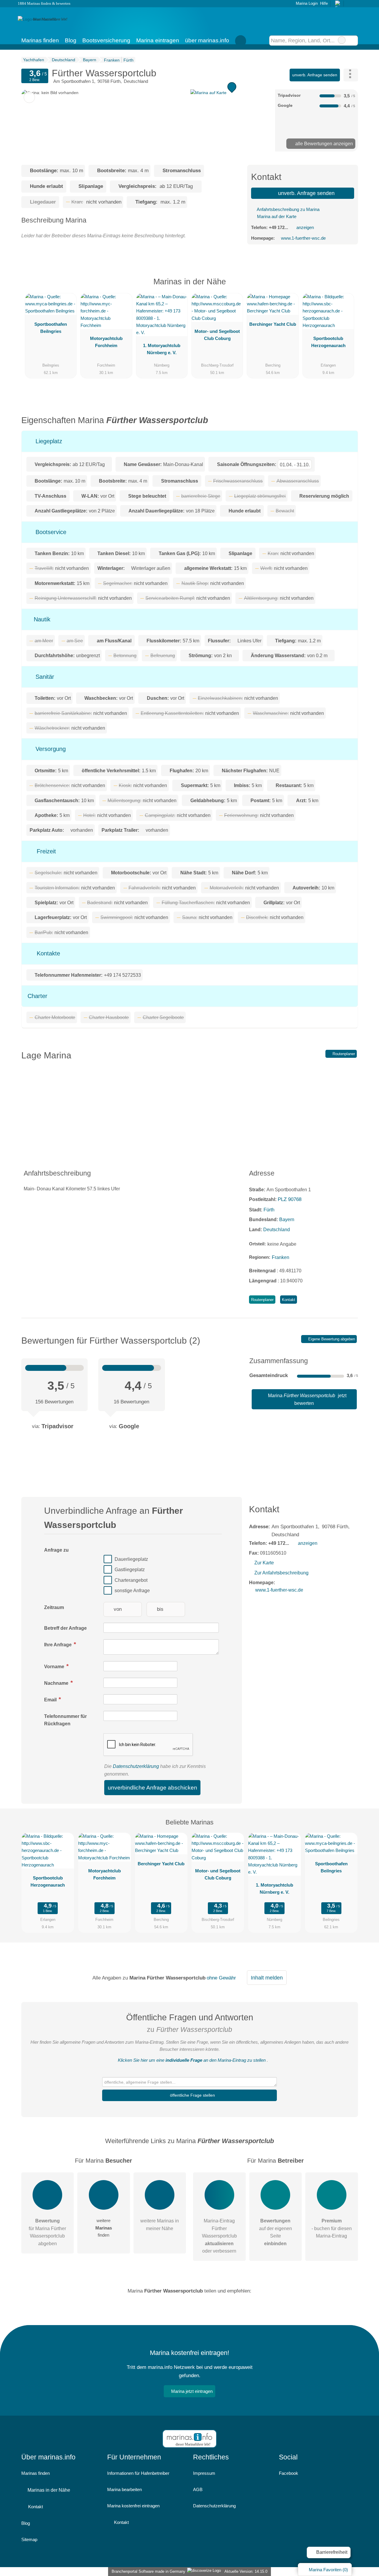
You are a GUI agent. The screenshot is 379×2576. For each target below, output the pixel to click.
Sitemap (29, 2539)
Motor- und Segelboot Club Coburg (217, 335)
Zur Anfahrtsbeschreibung (281, 1573)
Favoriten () (328, 2570)
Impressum (204, 2473)
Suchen (353, 40)
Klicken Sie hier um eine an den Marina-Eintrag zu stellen (192, 2060)
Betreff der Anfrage (65, 1628)
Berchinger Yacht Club (273, 324)
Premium (346, 287)
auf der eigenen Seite (276, 2232)
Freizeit (45, 851)
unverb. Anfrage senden (315, 75)
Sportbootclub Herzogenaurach (328, 342)
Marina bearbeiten (125, 2489)
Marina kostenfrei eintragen (133, 2506)
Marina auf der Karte (276, 216)
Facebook (289, 2473)
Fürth (269, 1210)
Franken (281, 1257)
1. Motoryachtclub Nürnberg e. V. (162, 349)
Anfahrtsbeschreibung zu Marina (288, 209)
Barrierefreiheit (331, 2552)
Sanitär (44, 677)
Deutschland (277, 1230)
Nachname (57, 1683)
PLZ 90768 (290, 1199)
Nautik (41, 619)
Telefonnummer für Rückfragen (65, 1720)
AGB (198, 2489)
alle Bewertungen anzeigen (323, 144)
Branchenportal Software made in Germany (147, 2571)
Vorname (55, 1667)
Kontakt (289, 1300)
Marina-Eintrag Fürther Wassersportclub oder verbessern (219, 2236)
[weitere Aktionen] (351, 75)
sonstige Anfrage (132, 1591)
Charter (37, 996)
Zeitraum (54, 1607)
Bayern (287, 1220)
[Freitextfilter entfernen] (342, 40)
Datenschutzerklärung (136, 1766)
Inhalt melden (267, 1978)
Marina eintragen (158, 40)
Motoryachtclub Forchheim (106, 342)
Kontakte (48, 953)
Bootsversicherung (106, 40)
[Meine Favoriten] (241, 40)
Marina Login (306, 3)
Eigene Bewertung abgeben (331, 1339)
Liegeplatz (48, 441)
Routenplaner (343, 1054)
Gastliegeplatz (130, 1570)
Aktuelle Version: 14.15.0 (246, 2571)
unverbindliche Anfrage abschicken (152, 1788)
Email (51, 1700)
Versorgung (50, 749)
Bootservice (50, 532)
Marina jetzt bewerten (307, 1399)
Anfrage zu (56, 1550)
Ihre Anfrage (58, 1645)
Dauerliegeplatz (131, 1559)
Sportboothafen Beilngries (51, 328)
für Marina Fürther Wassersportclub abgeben (47, 2232)
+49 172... (278, 227)
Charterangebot (131, 1580)
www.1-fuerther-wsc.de (303, 238)
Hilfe (324, 3)
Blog (71, 40)
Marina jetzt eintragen (192, 2391)
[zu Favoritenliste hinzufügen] (29, 97)
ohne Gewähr (221, 1978)
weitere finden (104, 2228)
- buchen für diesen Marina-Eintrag (332, 2228)
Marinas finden (40, 40)
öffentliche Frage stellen (192, 2095)
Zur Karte (264, 1563)
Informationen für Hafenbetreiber (138, 2473)
